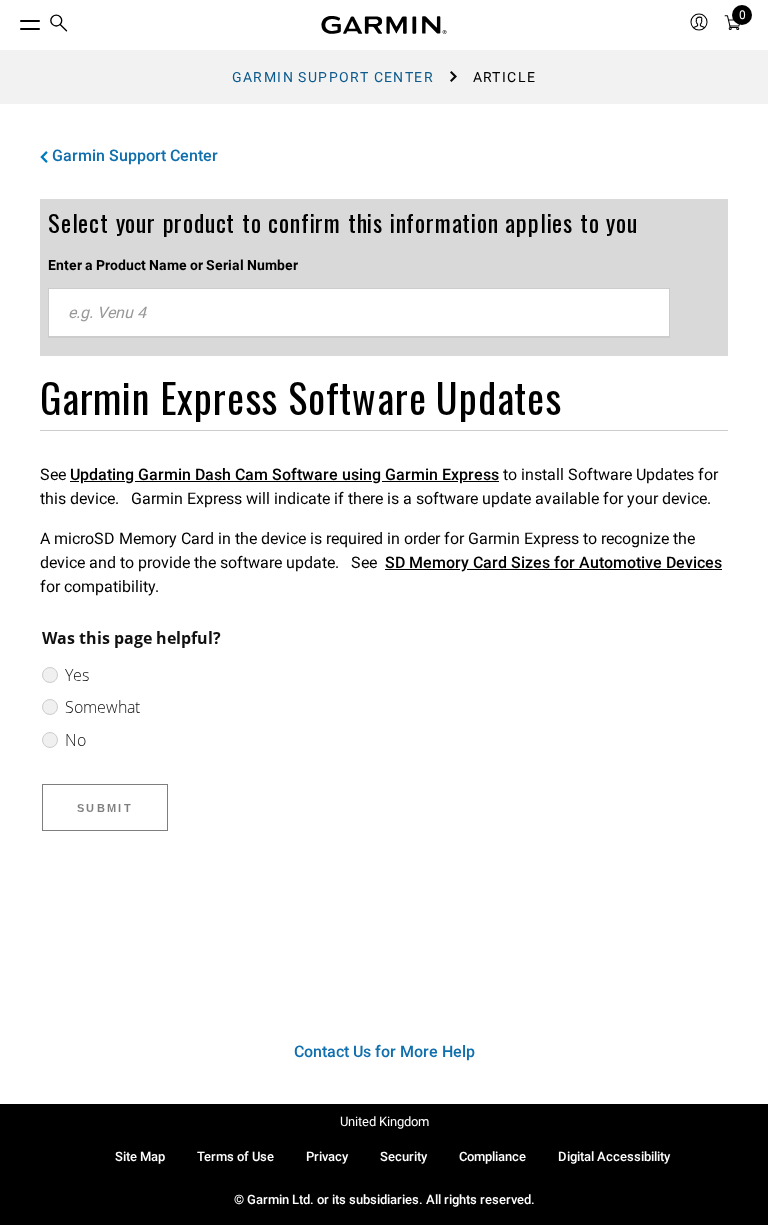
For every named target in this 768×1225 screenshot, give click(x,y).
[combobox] (359, 313)
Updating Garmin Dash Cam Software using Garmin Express (284, 474)
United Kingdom (384, 1121)
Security (403, 1156)
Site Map (140, 1156)
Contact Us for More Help (384, 1051)
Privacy (327, 1156)
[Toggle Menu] (12, 20)
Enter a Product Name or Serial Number (173, 265)
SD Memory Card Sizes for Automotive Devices (553, 562)
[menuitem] (59, 25)
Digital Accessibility (614, 1156)
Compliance (492, 1156)
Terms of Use (235, 1156)
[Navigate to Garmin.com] (384, 25)
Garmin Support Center (333, 77)
